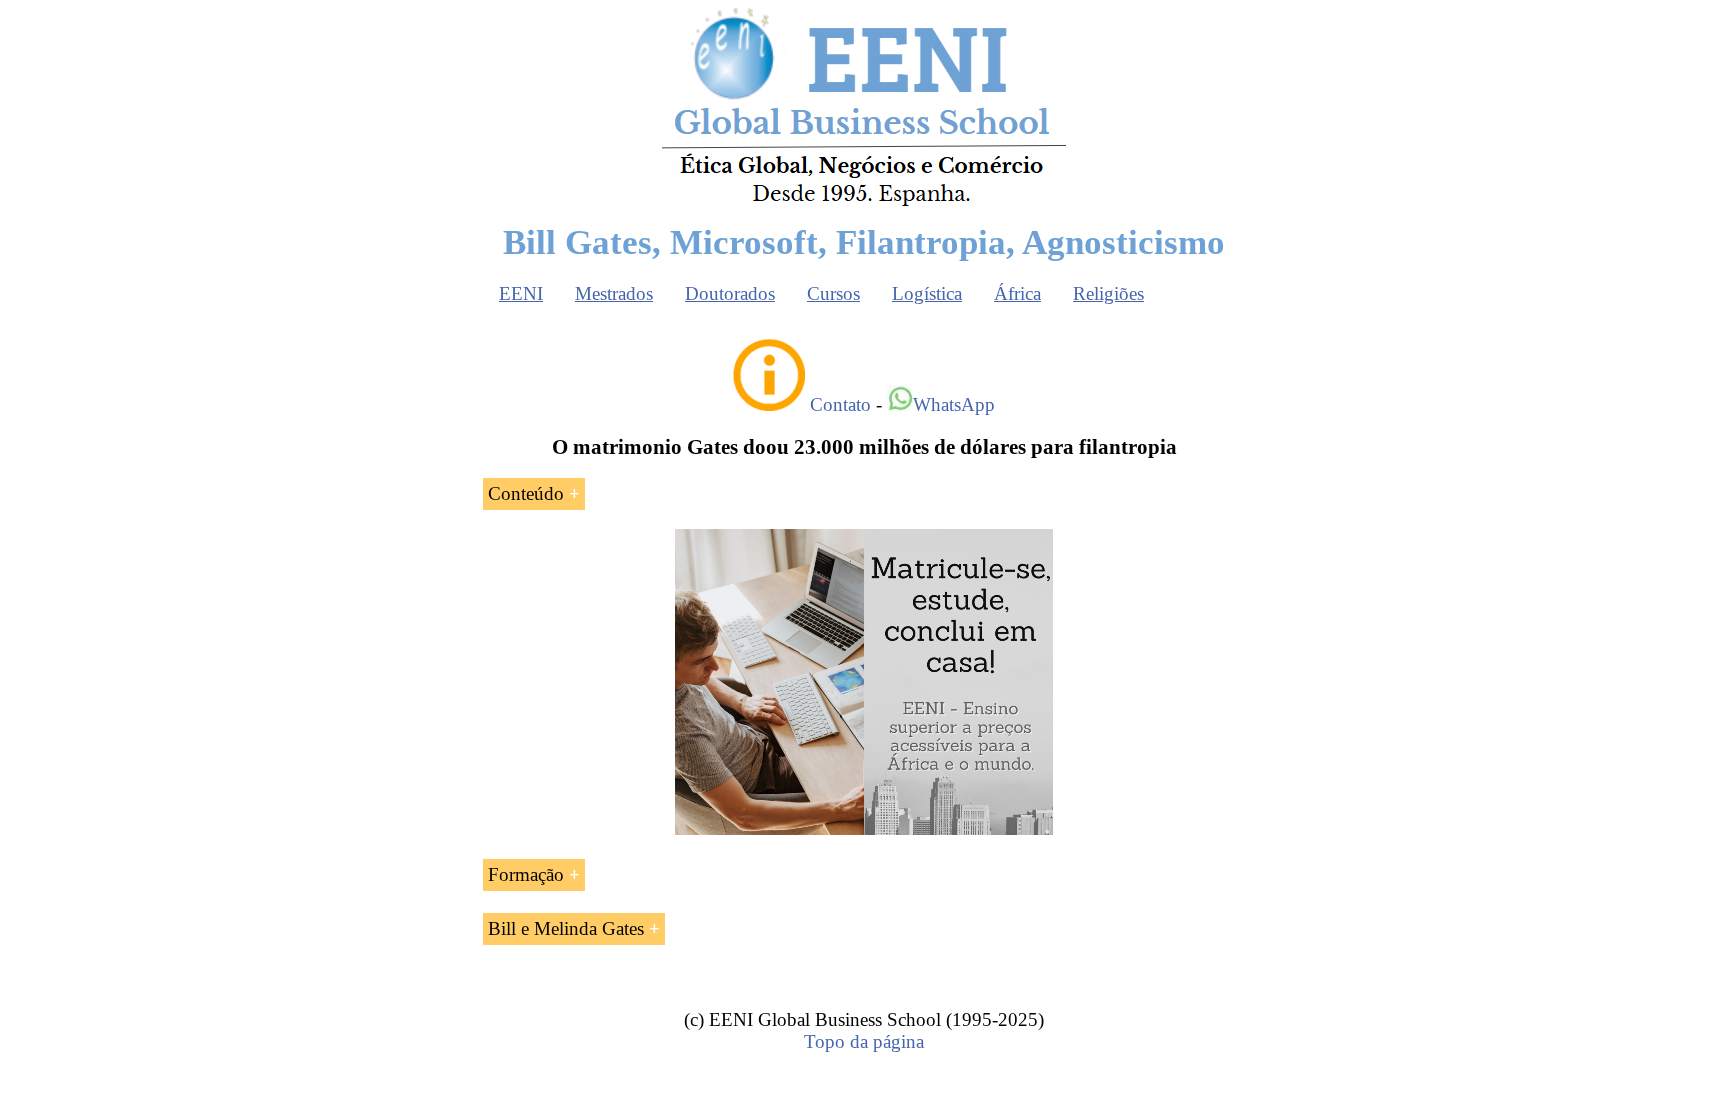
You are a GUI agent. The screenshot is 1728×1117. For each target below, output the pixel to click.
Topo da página (864, 1041)
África (1017, 293)
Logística (927, 293)
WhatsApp (954, 404)
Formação (526, 874)
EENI (521, 293)
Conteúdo (526, 493)
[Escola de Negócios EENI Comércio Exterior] (864, 202)
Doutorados (730, 293)
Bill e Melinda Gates (566, 928)
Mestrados (614, 293)
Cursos (833, 293)
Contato (840, 404)
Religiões (1108, 293)
